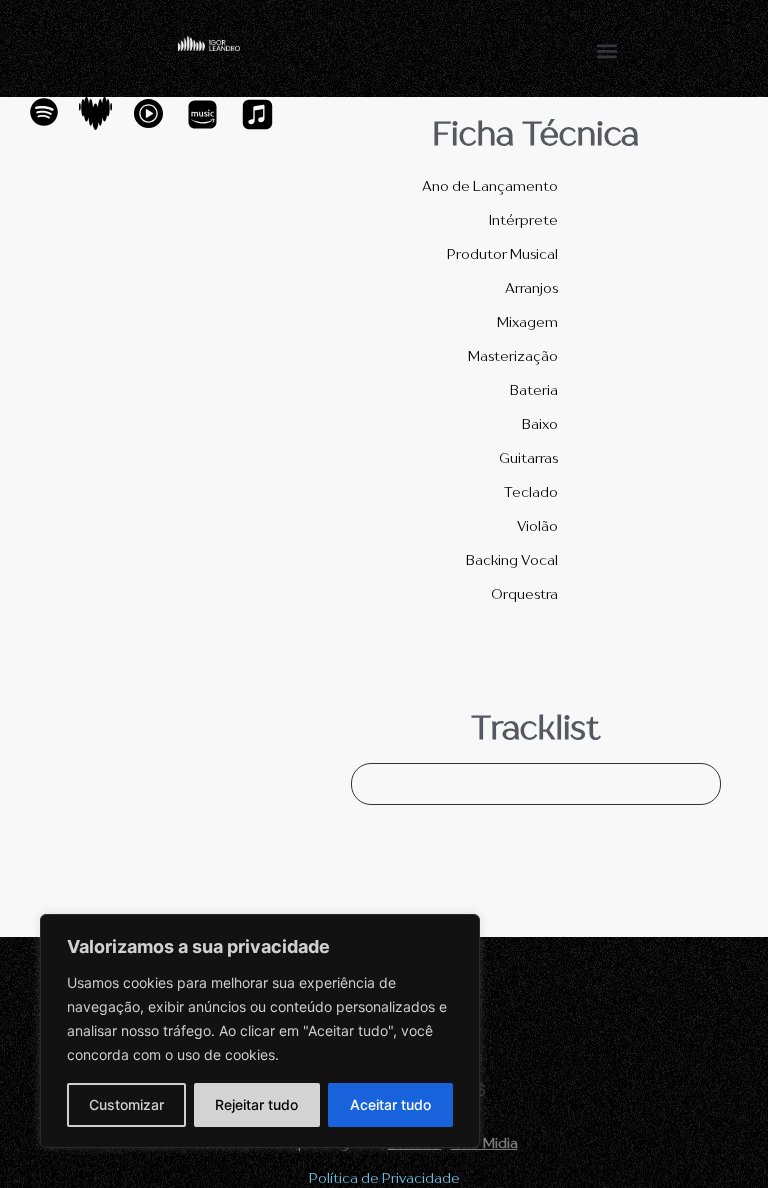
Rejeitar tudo (256, 1104)
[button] (607, 50)
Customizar (126, 1104)
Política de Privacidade (384, 1177)
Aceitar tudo (390, 1104)
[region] (260, 1031)
